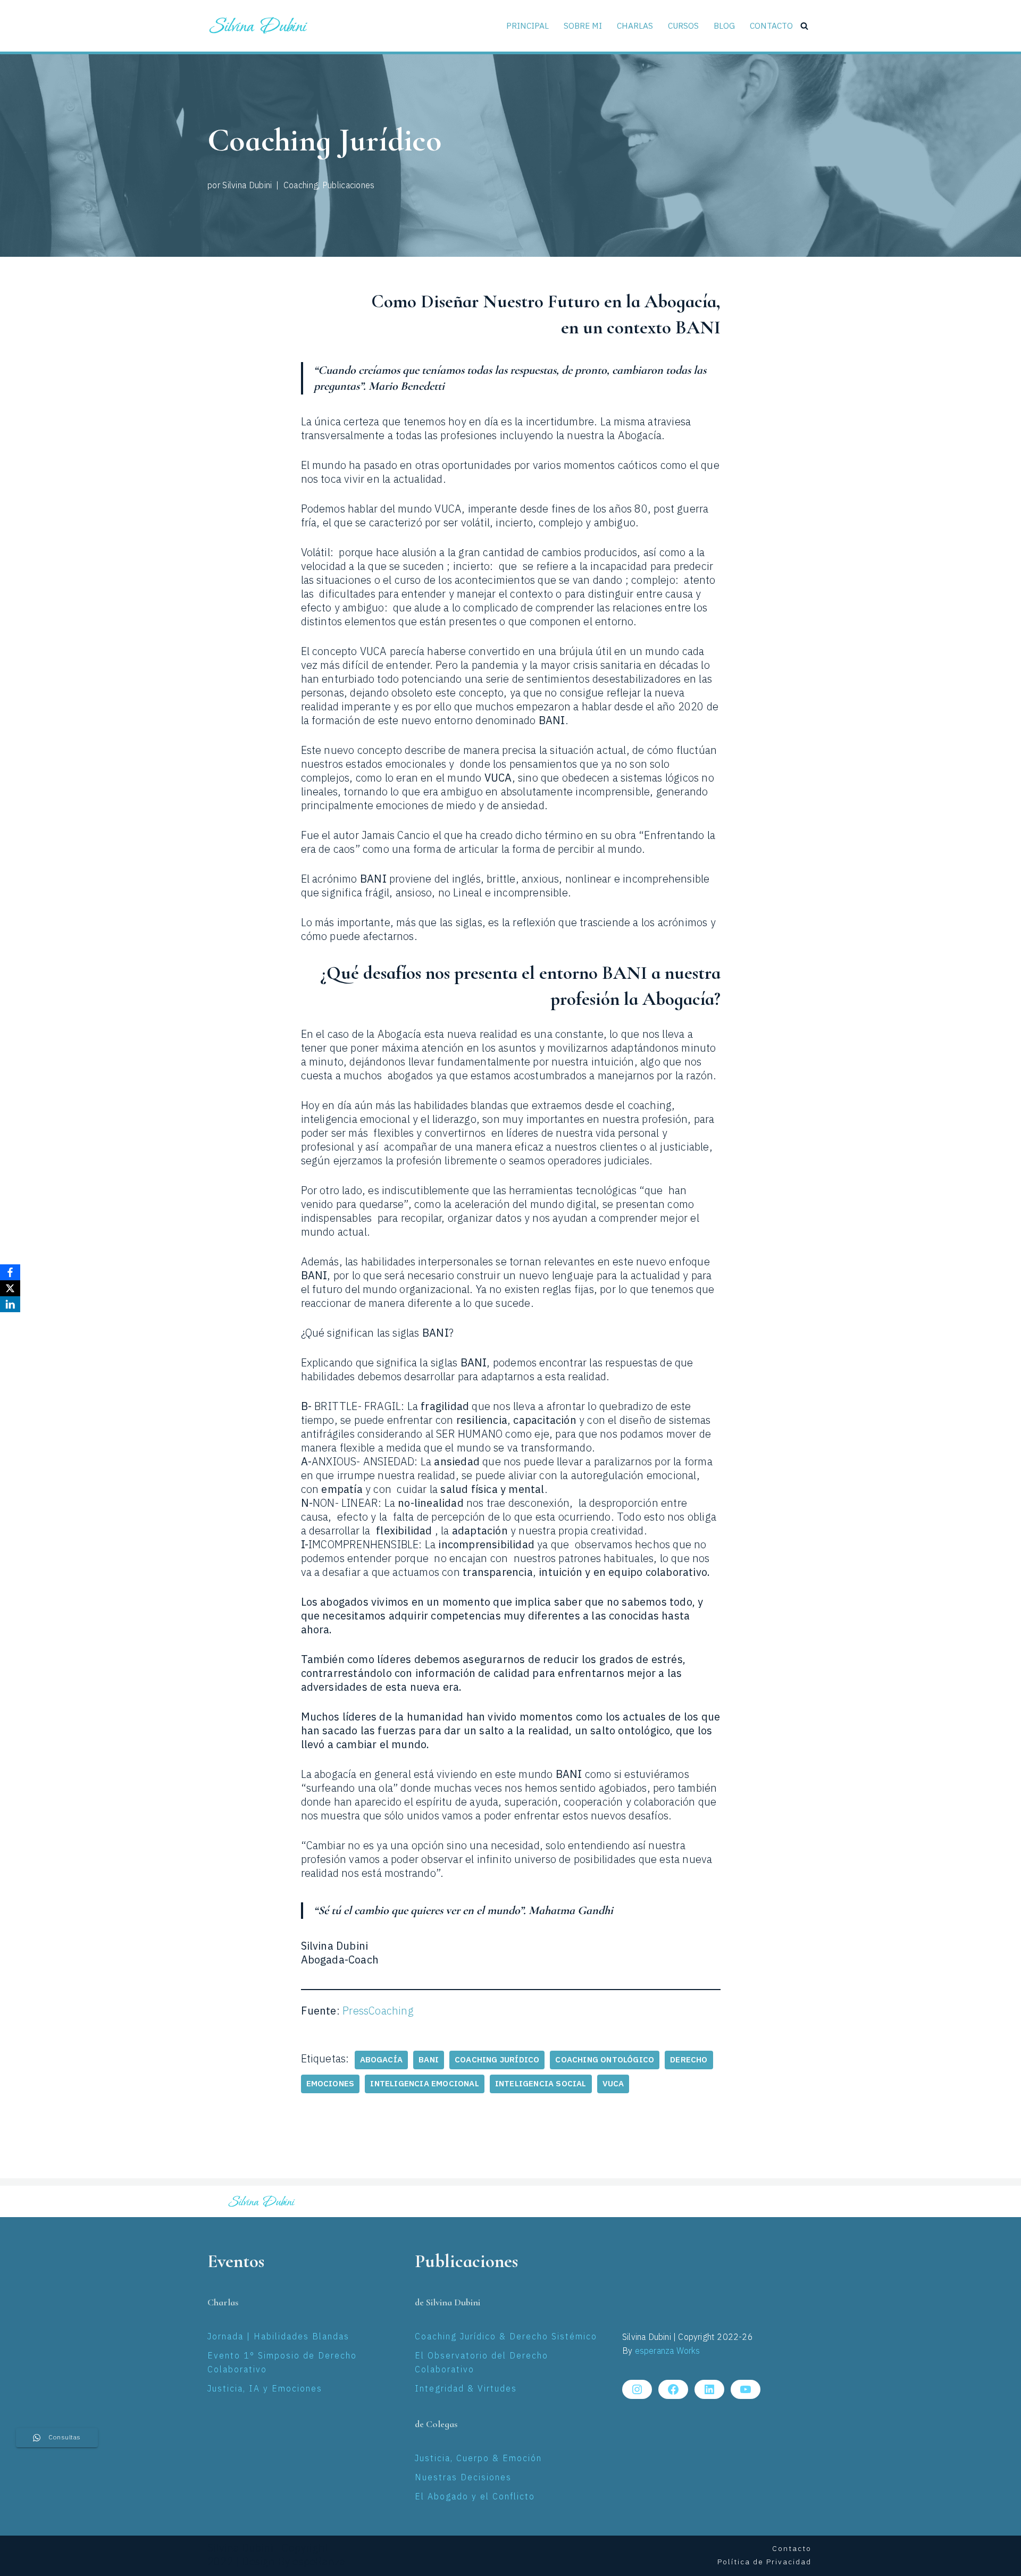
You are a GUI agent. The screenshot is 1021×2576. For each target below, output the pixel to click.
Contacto (771, 26)
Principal (528, 26)
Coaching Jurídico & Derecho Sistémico (506, 2337)
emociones (330, 2084)
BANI (429, 2060)
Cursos (683, 26)
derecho (689, 2060)
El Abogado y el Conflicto (475, 2497)
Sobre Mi (583, 26)
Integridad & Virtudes (466, 2389)
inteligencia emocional (424, 2084)
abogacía (382, 2060)
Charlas (635, 26)
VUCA (613, 2084)
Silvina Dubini (247, 186)
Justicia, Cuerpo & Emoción (478, 2459)
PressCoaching (378, 2012)
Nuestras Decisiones (463, 2478)
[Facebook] (673, 2389)
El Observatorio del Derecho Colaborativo (482, 2363)
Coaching (301, 186)
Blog (724, 26)
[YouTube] (746, 2389)
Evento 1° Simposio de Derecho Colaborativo (282, 2363)
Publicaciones (349, 186)
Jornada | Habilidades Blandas (278, 2337)
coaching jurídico (497, 2060)
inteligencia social (541, 2084)
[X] (10, 1288)
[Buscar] (804, 26)
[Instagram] (637, 2389)
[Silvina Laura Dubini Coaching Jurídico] (259, 26)
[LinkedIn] (709, 2389)
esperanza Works (668, 2351)
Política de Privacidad (764, 2562)
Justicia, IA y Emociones (265, 2389)
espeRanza (319, 2562)
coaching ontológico (605, 2060)
